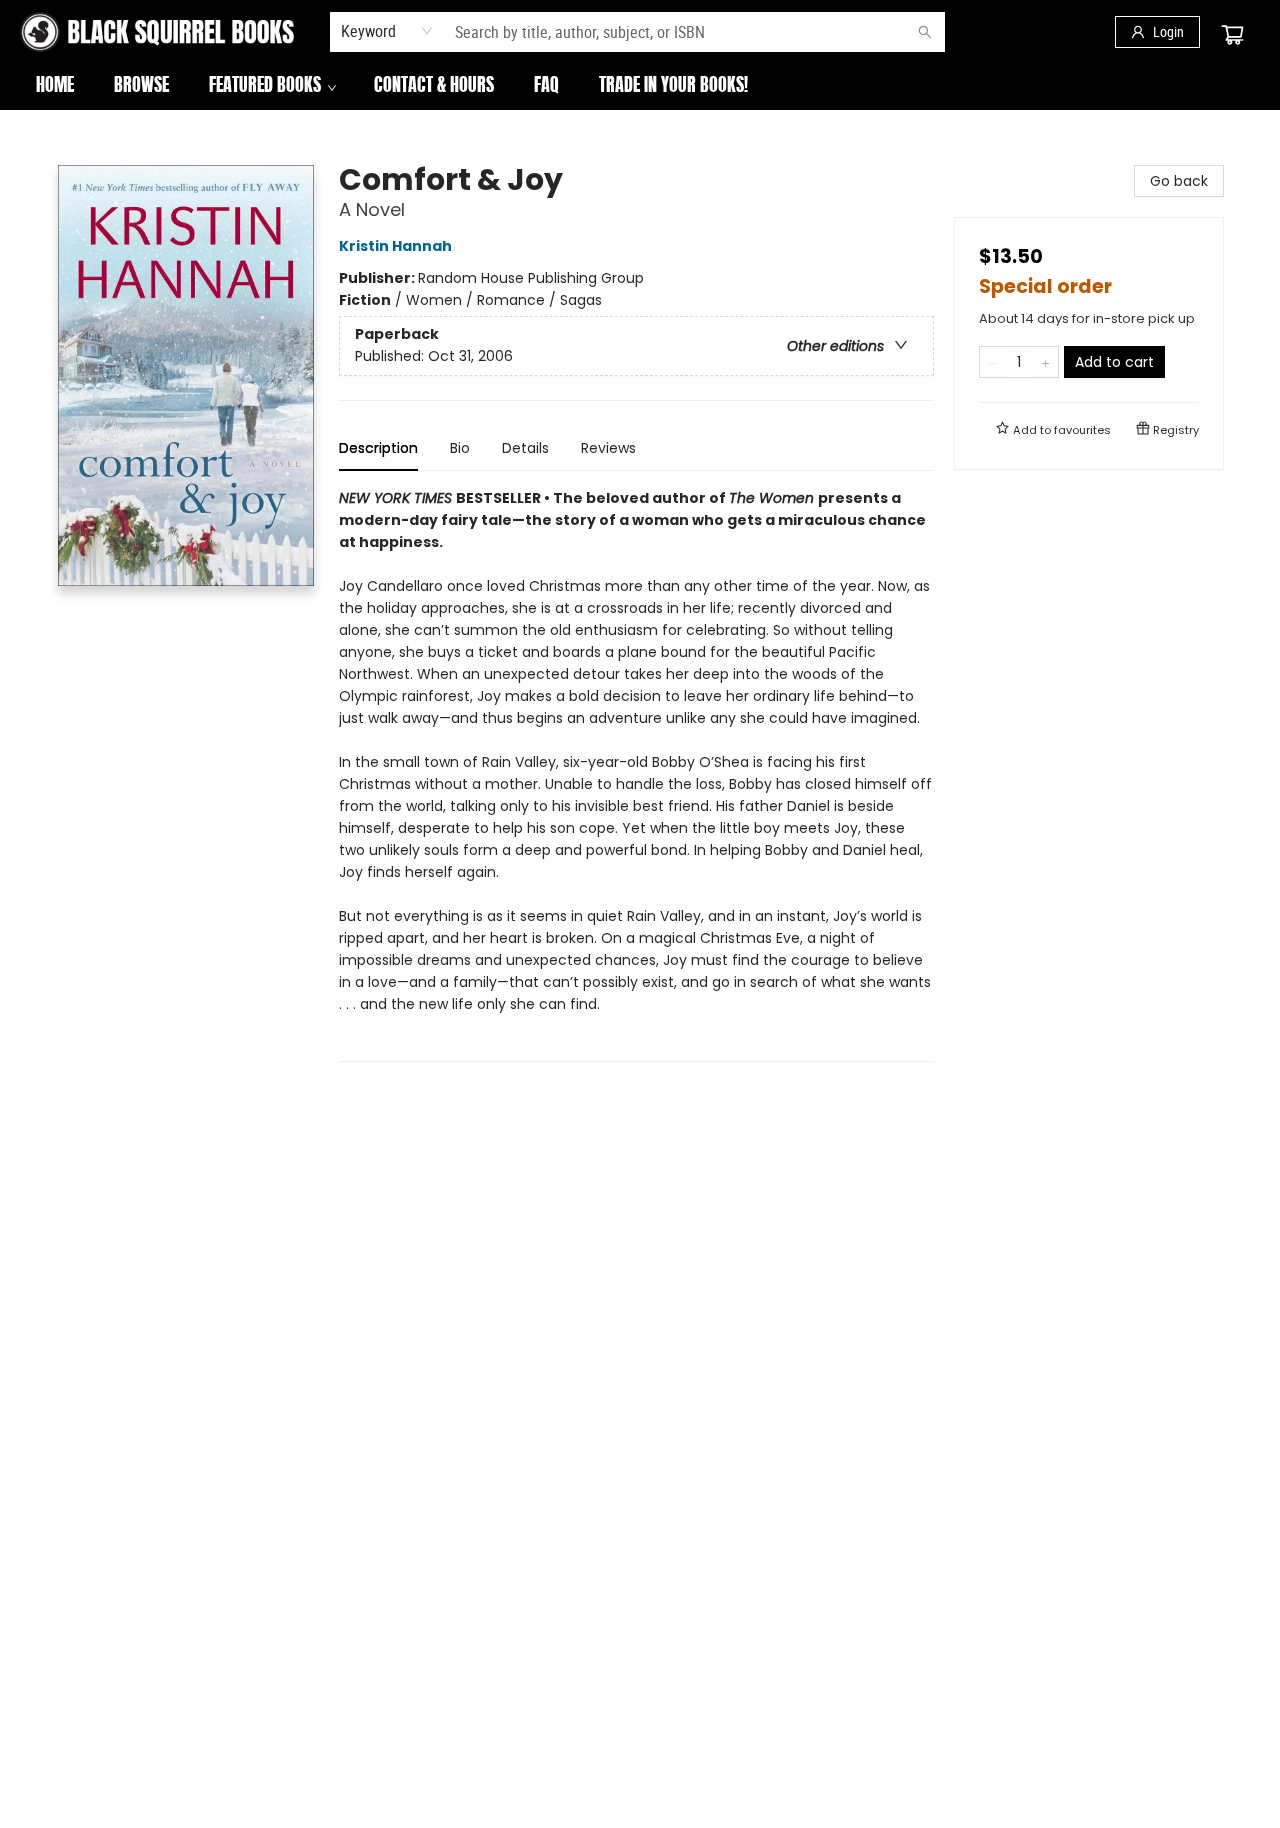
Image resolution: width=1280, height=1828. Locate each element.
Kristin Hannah (395, 246)
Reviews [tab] (608, 448)
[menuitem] (55, 87)
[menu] (640, 87)
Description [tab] (378, 448)
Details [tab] (525, 448)
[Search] (925, 32)
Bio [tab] (460, 448)
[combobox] (387, 31)
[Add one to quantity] (1045, 362)
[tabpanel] (636, 774)
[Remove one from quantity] (992, 362)
